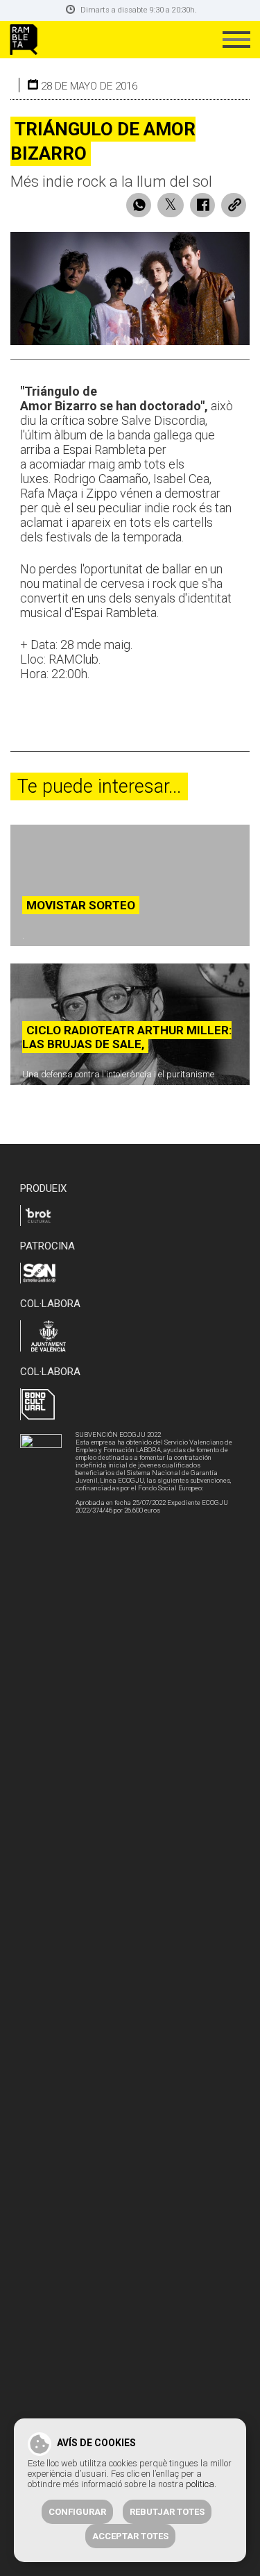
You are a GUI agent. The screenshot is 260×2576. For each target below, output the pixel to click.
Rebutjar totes (167, 2512)
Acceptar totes (130, 2536)
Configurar (77, 2512)
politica (200, 2484)
